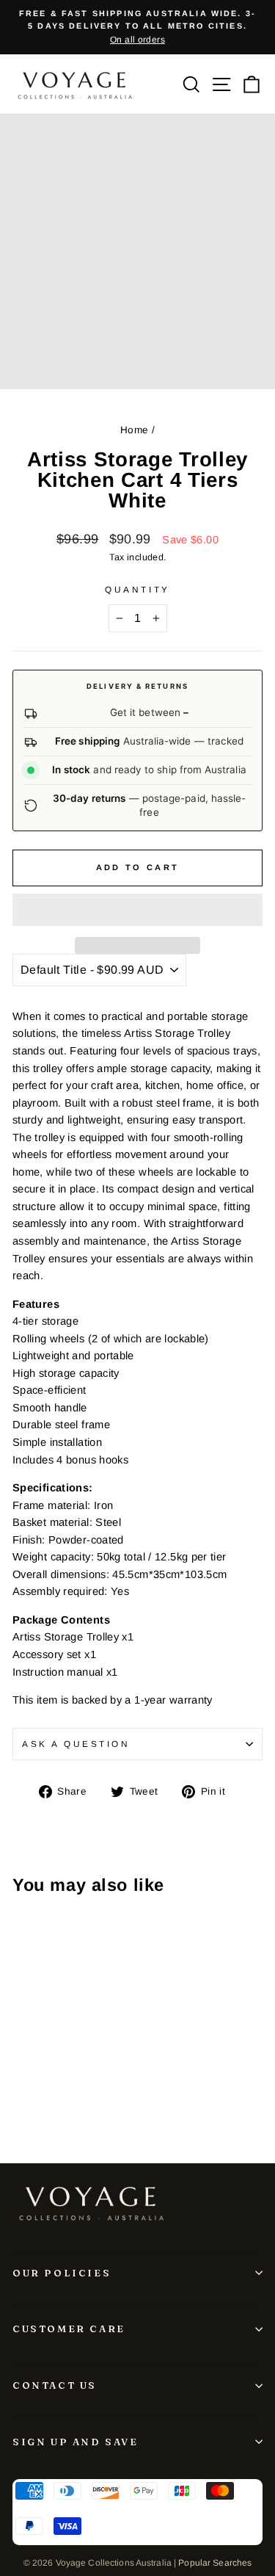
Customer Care (69, 2329)
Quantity (137, 589)
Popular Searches (215, 2563)
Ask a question (76, 1744)
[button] (137, 910)
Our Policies (62, 2273)
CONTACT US (55, 2385)
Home (134, 430)
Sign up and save (76, 2442)
